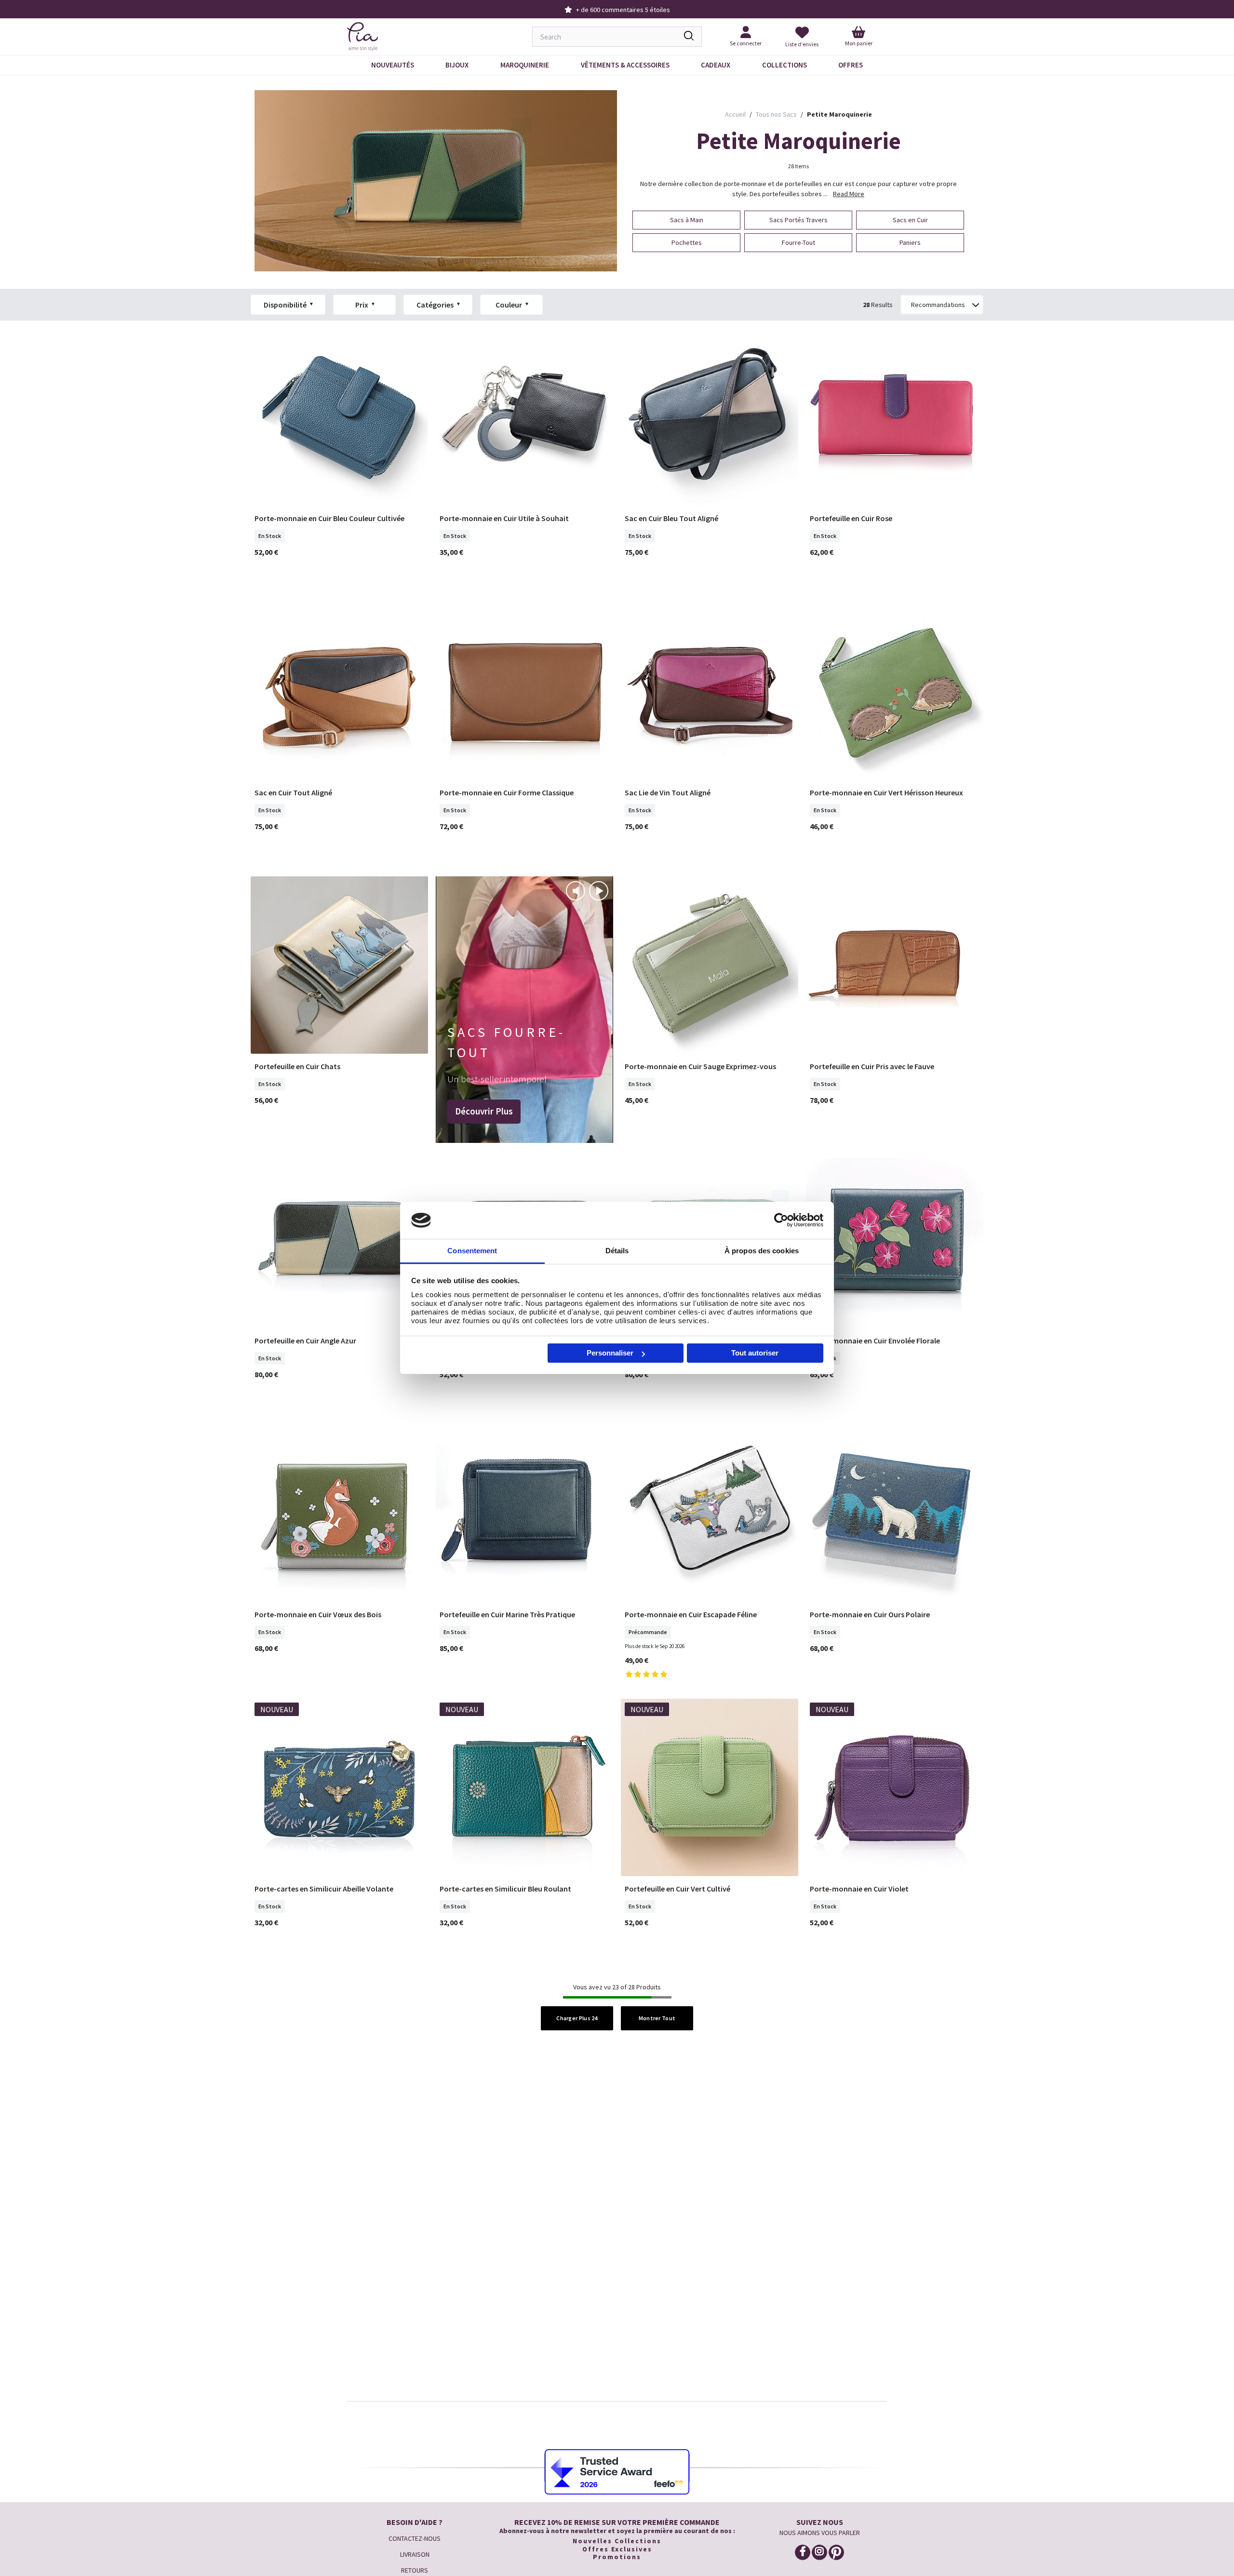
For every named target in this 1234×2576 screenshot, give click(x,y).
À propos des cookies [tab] (762, 1251)
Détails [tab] (617, 1251)
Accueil (735, 114)
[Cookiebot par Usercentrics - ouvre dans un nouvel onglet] (781, 1220)
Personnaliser (610, 1353)
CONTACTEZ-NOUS (415, 2538)
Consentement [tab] (472, 1251)
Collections (785, 65)
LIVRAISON (415, 2554)
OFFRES (851, 65)
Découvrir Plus (484, 1111)
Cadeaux (716, 65)
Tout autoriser (755, 1353)
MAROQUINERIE (525, 65)
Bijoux (457, 65)
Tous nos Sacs (776, 114)
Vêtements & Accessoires (625, 65)
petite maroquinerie (839, 114)
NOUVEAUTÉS (393, 65)
